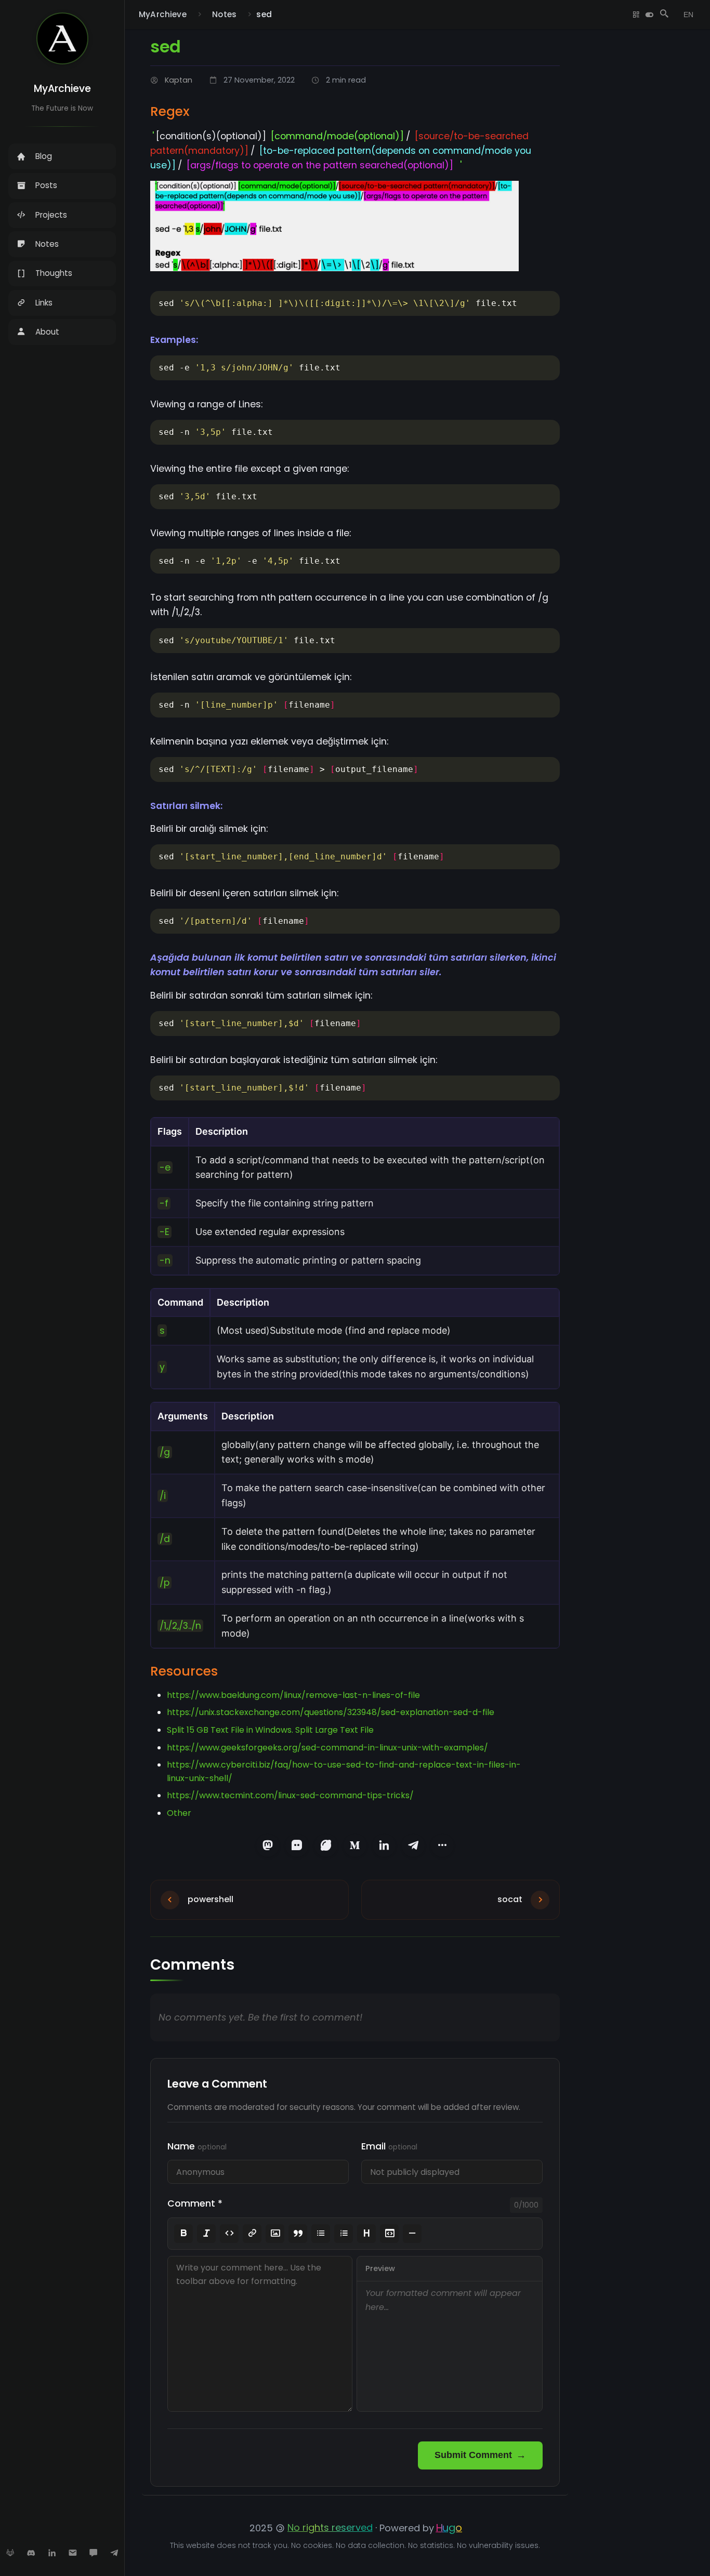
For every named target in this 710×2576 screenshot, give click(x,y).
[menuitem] (62, 156)
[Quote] (298, 2234)
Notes (224, 14)
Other (179, 1813)
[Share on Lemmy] (326, 1845)
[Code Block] (389, 2234)
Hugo (449, 2528)
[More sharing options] (442, 1845)
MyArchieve (62, 89)
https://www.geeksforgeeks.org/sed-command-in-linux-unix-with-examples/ (327, 1748)
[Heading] (366, 2234)
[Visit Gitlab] (10, 2553)
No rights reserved (330, 2527)
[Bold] (183, 2234)
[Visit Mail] (73, 2553)
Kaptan (179, 80)
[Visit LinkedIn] (52, 2553)
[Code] (229, 2234)
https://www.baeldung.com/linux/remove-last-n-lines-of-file (293, 1695)
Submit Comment (473, 2455)
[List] (321, 2234)
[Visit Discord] (31, 2553)
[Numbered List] (344, 2234)
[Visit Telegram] (114, 2553)
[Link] (252, 2234)
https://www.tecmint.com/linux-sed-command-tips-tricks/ (290, 1795)
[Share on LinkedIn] (384, 1845)
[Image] (275, 2234)
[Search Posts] (664, 15)
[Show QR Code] (636, 15)
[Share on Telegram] (413, 1845)
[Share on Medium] (355, 1845)
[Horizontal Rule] (412, 2234)
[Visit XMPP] (94, 2553)
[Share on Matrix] (297, 1845)
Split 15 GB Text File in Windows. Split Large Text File (270, 1730)
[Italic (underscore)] (206, 2234)
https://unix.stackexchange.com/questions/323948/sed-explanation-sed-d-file (331, 1712)
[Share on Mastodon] (268, 1845)
